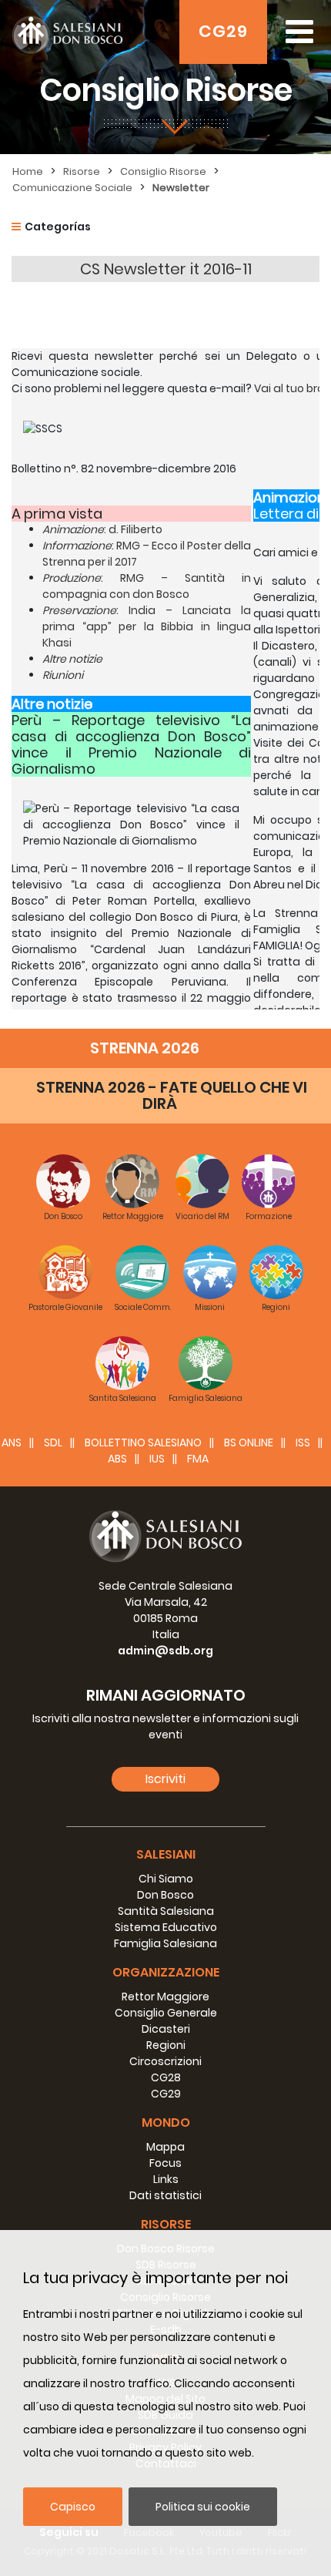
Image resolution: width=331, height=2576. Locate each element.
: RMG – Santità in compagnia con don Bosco (147, 586)
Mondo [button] (166, 2123)
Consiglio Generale (166, 2013)
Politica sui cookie (203, 2507)
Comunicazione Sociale (72, 188)
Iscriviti (165, 1779)
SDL (53, 1442)
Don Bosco (165, 1895)
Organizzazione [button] (166, 1972)
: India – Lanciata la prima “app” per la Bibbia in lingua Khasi (147, 626)
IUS (157, 1459)
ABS (117, 1459)
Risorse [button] (166, 2224)
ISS (303, 1442)
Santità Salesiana (166, 1911)
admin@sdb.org (165, 1651)
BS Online (249, 1442)
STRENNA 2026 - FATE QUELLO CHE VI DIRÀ (172, 1095)
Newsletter (181, 188)
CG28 (166, 2077)
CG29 (223, 31)
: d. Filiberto (102, 529)
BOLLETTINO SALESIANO (143, 1442)
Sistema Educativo (166, 1927)
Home (28, 171)
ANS (12, 1442)
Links (166, 2179)
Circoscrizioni (165, 2061)
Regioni (166, 2045)
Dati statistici (165, 2195)
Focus (165, 2163)
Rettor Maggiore (165, 1997)
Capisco (73, 2507)
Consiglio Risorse (163, 171)
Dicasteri (166, 2029)
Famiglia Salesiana (165, 1943)
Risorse (82, 171)
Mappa (165, 2147)
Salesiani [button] (166, 1854)
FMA (198, 1459)
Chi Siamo (166, 1879)
